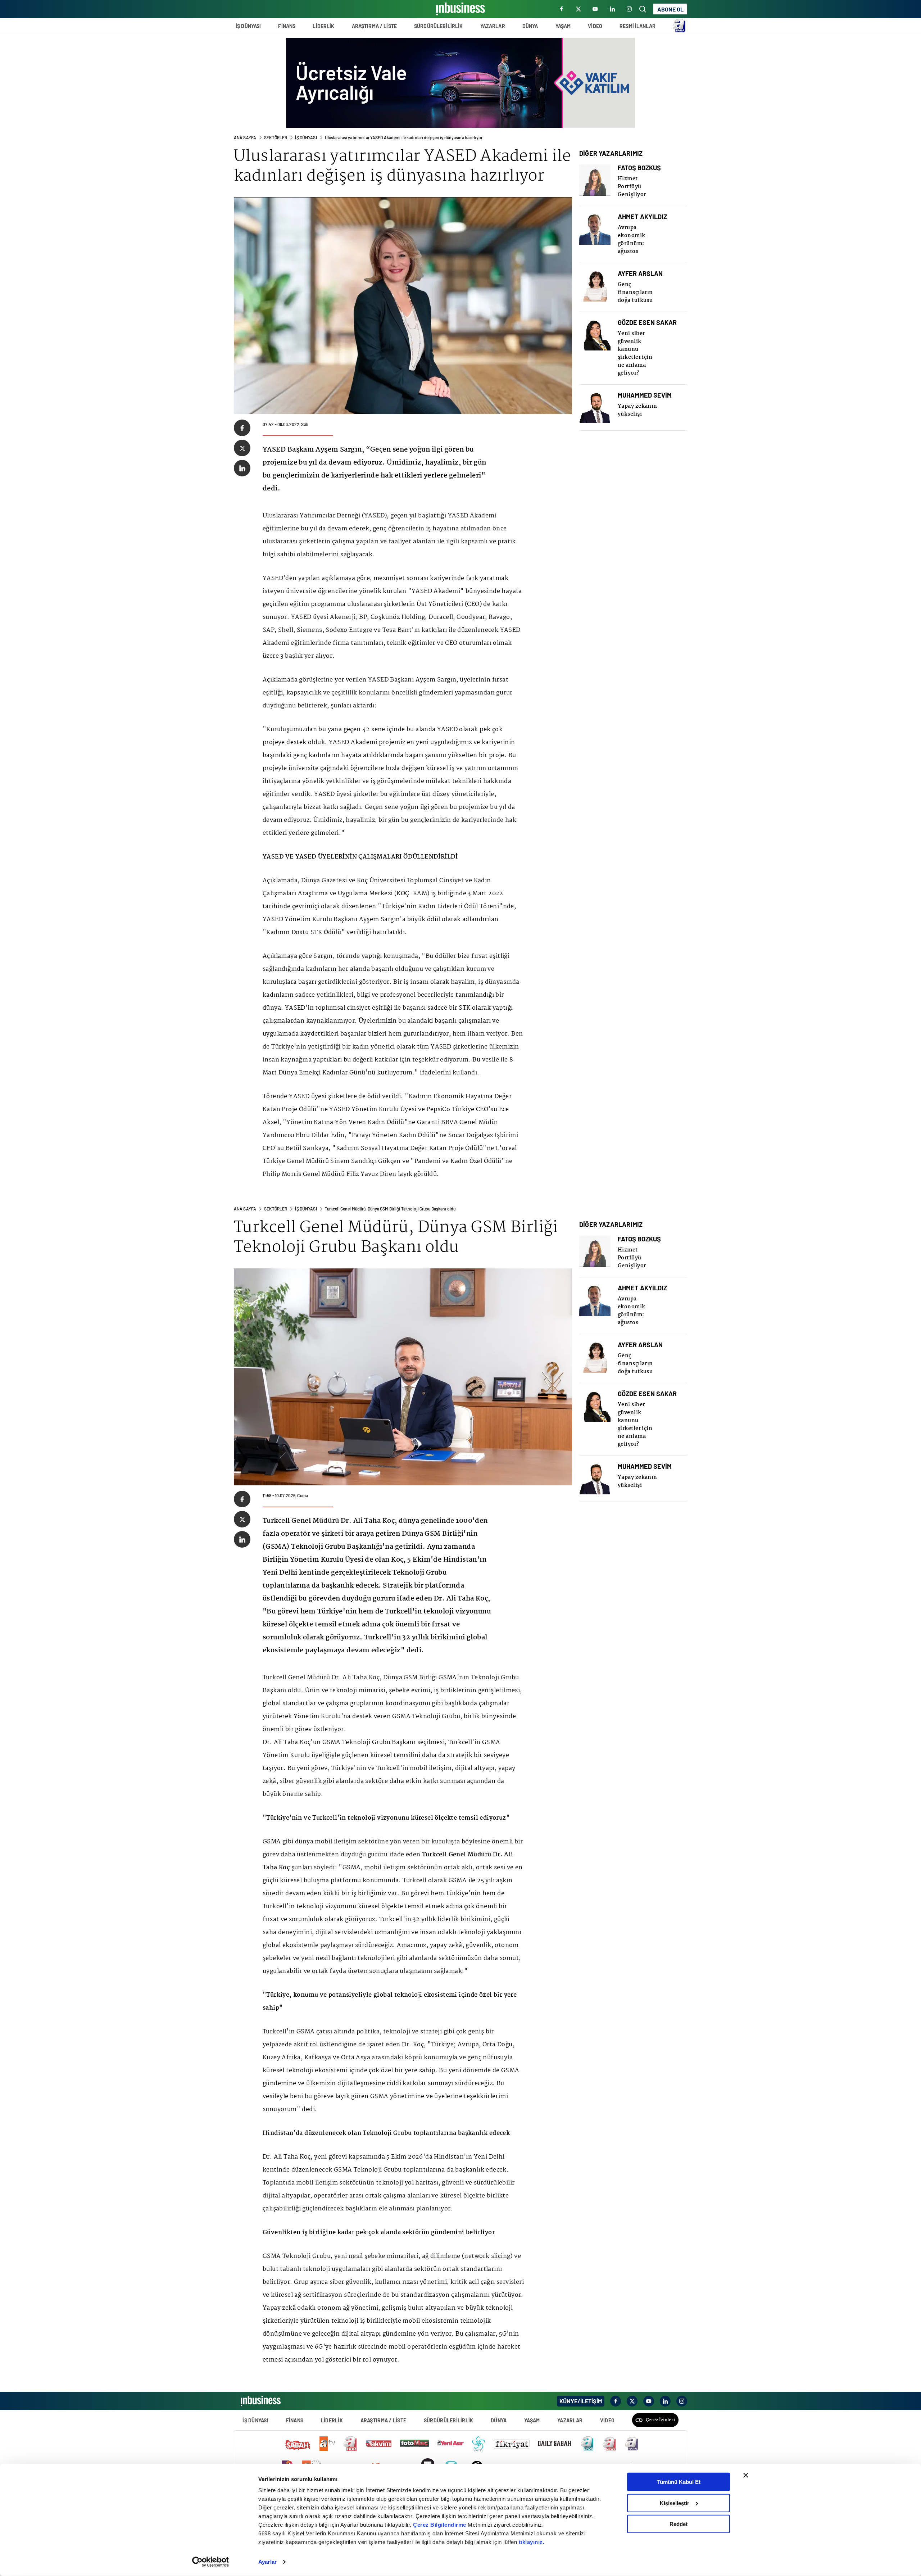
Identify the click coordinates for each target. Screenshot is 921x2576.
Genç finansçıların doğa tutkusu (635, 293)
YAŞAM (563, 26)
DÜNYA (530, 26)
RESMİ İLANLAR (638, 26)
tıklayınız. (532, 2542)
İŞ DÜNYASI (248, 26)
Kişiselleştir (675, 2503)
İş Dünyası (306, 137)
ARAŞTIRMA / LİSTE (374, 26)
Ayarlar (267, 2562)
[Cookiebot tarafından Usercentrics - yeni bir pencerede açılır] (211, 2562)
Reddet (679, 2524)
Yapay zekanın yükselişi (638, 410)
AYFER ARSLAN (640, 274)
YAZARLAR (493, 26)
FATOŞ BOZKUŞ (639, 168)
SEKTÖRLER (276, 137)
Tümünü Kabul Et (679, 2482)
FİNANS (287, 26)
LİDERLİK (323, 26)
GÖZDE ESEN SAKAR (647, 323)
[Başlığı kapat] (746, 2475)
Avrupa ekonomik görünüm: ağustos (632, 240)
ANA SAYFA (245, 137)
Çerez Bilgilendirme (440, 2525)
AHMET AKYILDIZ (642, 217)
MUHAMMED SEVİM (645, 395)
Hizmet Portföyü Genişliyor (632, 187)
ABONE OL (670, 9)
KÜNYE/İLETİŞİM (581, 2401)
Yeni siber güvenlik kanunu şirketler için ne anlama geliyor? (635, 353)
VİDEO (595, 26)
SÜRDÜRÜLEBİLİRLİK (438, 26)
